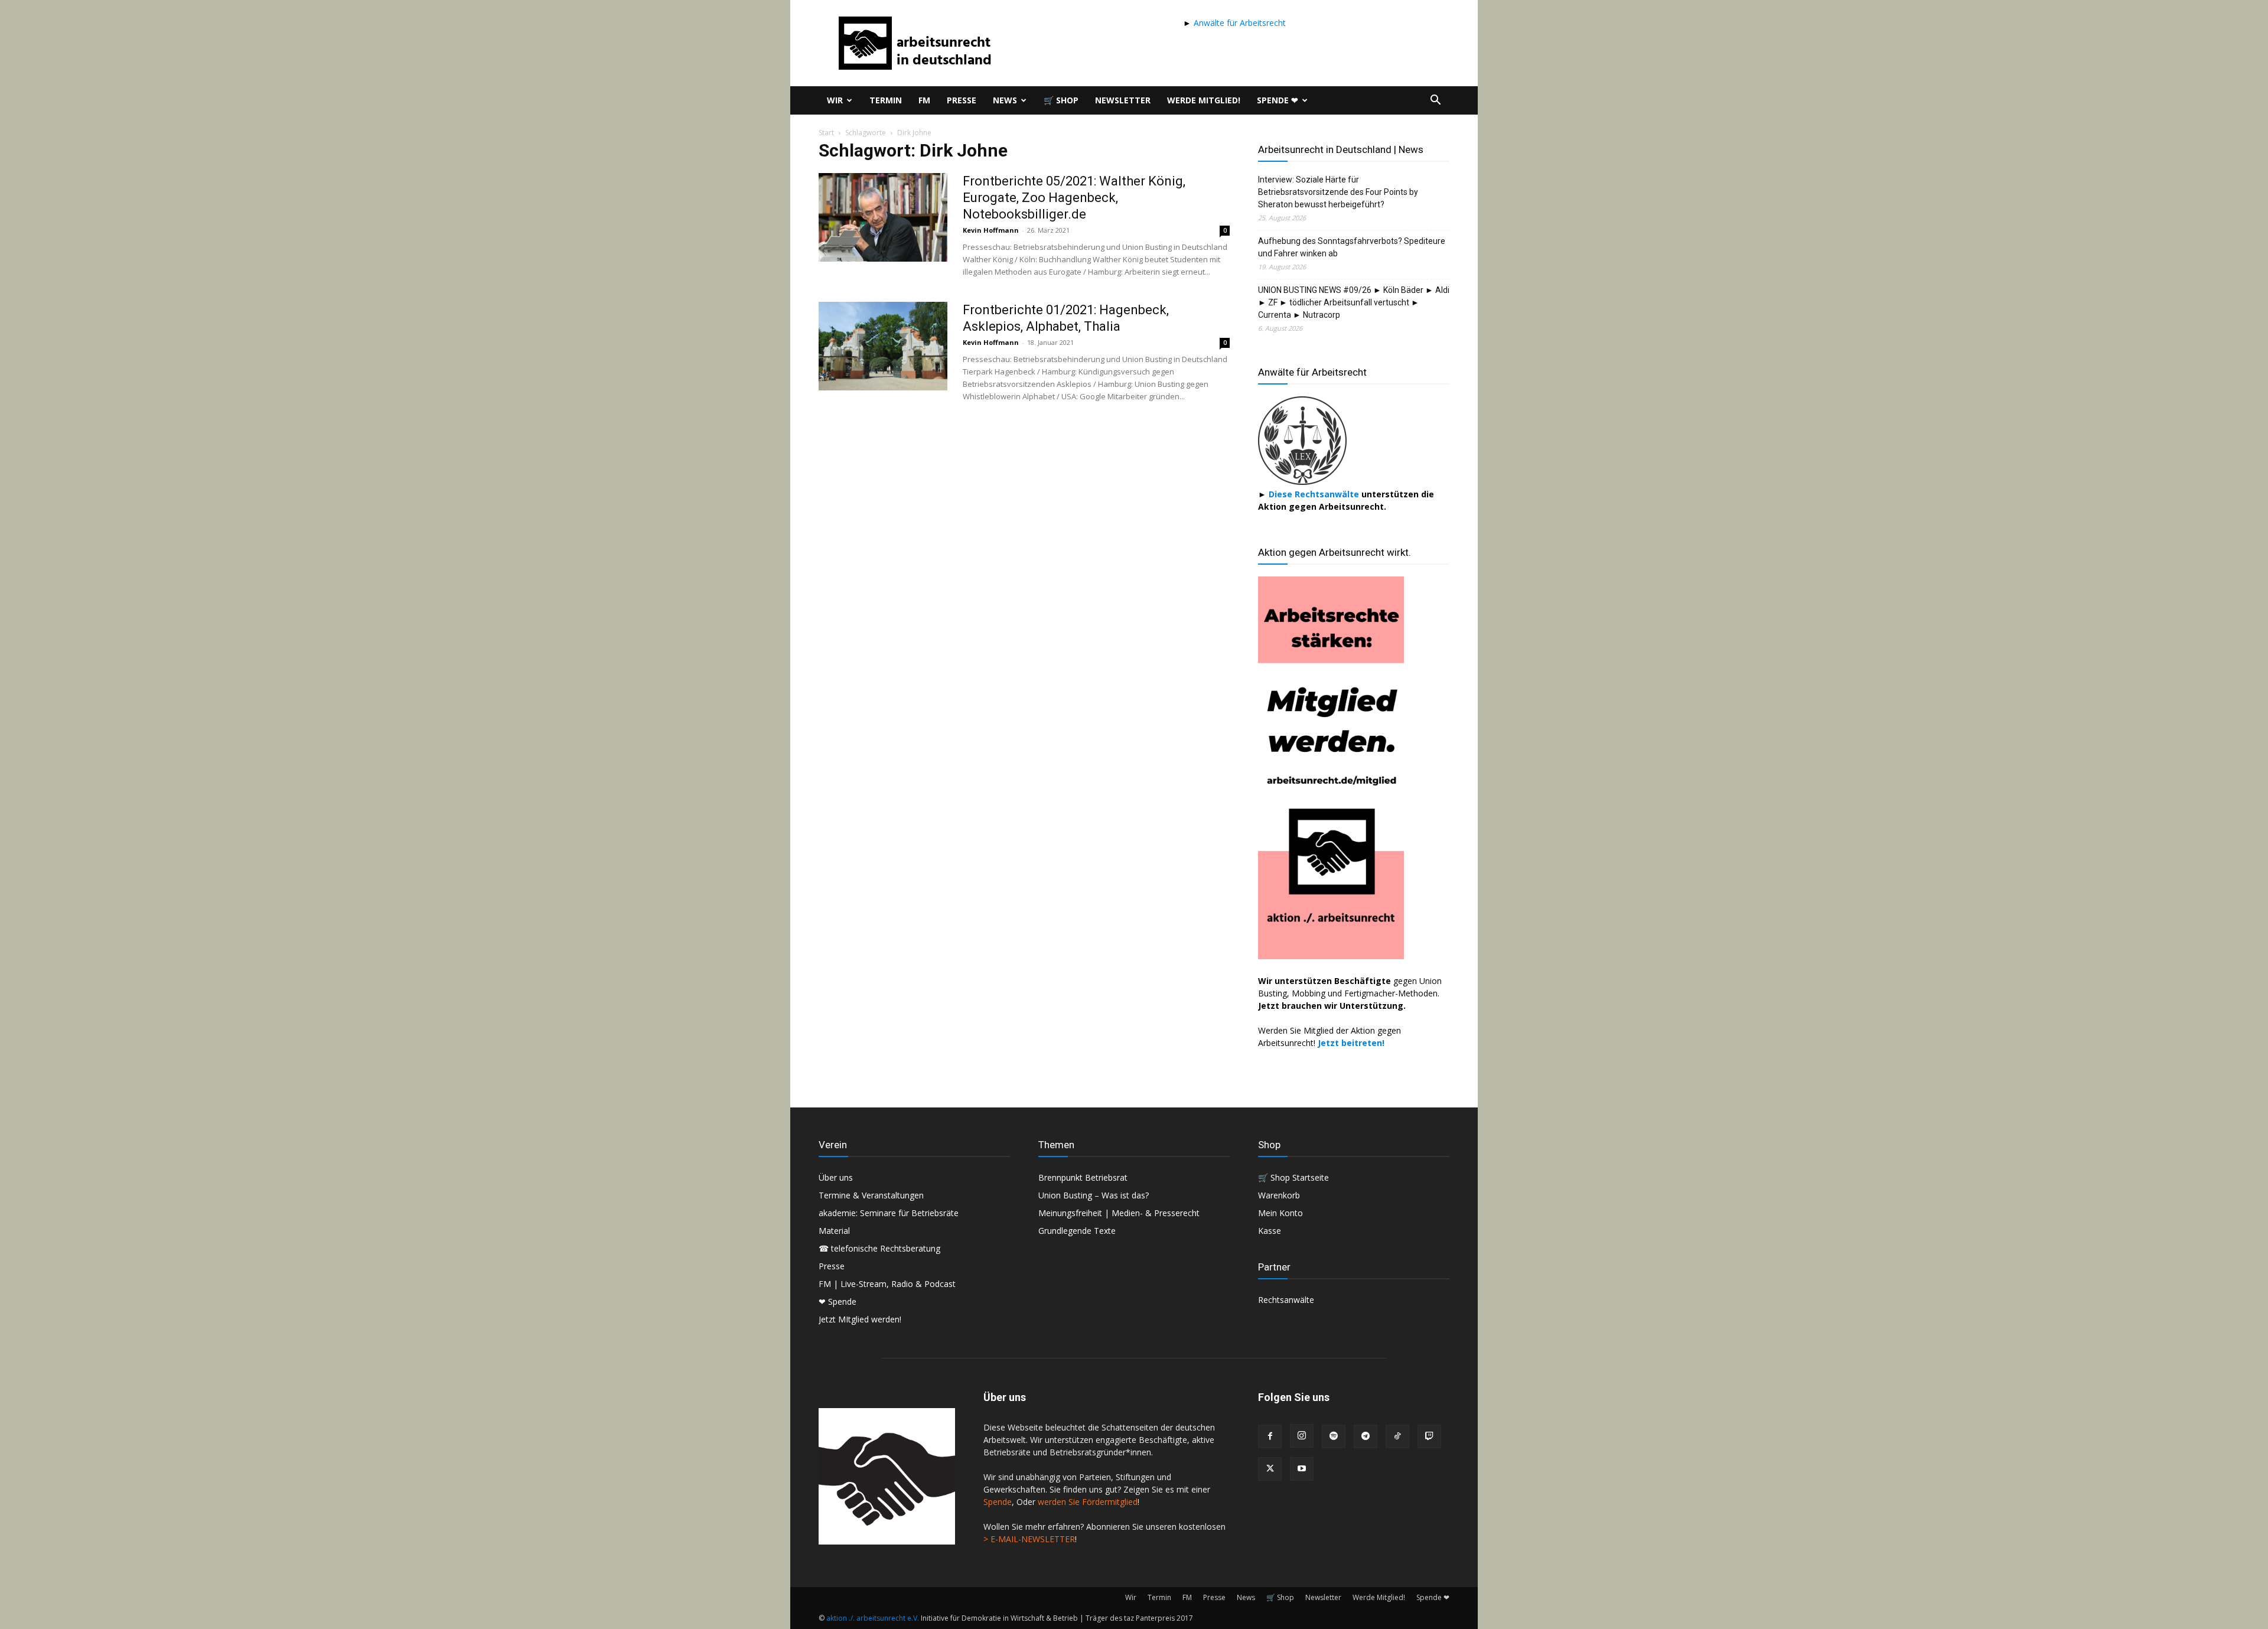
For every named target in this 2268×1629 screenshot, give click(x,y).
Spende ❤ (1278, 100)
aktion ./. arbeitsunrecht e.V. (873, 1618)
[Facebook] (1270, 1436)
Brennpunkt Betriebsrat (1083, 1177)
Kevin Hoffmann (991, 230)
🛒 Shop (1061, 100)
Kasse (1270, 1231)
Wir (835, 100)
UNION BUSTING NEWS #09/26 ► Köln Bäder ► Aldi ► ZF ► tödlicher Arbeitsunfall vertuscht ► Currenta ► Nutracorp (1354, 302)
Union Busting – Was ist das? (1094, 1195)
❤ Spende (838, 1301)
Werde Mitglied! (1204, 100)
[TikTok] (1397, 1436)
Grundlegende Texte (1077, 1231)
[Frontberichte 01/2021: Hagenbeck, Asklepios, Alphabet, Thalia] (883, 346)
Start (826, 133)
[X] (1270, 1469)
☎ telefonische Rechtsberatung (879, 1248)
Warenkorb (1279, 1195)
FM (924, 100)
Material (834, 1231)
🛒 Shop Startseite (1293, 1177)
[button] (1435, 101)
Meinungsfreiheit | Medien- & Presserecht (1119, 1213)
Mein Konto (1280, 1213)
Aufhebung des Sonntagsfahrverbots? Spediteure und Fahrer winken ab (1352, 247)
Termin (886, 100)
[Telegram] (1366, 1436)
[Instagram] (1302, 1436)
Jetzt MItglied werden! (860, 1319)
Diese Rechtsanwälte (1315, 494)
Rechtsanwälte (1286, 1300)
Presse (962, 100)
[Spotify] (1334, 1436)
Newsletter (1123, 100)
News (1005, 100)
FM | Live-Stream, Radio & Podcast (887, 1284)
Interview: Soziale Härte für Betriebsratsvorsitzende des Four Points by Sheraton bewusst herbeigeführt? (1338, 192)
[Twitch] (1429, 1436)
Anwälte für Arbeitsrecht (1239, 23)
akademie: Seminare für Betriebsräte (889, 1213)
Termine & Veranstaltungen (871, 1195)
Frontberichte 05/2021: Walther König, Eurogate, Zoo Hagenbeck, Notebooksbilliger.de (1074, 198)
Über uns (836, 1177)
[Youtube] (1302, 1469)
